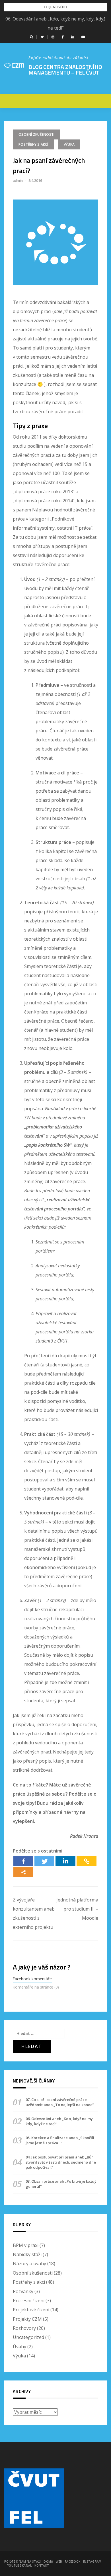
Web (59, 2561)
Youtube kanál (19, 2565)
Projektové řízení (31, 2310)
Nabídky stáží (27, 2254)
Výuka (69, 144)
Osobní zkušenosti (36, 134)
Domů (48, 2561)
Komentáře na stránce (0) (36, 1987)
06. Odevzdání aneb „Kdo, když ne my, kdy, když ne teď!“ (60, 2121)
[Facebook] (23, 1861)
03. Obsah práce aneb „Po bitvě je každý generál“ (61, 2184)
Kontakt (42, 2565)
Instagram (92, 2561)
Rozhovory (24, 2328)
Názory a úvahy (29, 2263)
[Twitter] (44, 1861)
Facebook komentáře (32, 1979)
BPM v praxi (26, 2245)
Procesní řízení (29, 2300)
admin (18, 180)
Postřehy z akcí (33, 144)
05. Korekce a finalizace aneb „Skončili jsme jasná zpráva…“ (60, 2140)
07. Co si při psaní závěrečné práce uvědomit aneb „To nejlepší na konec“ (60, 2102)
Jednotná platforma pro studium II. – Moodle (77, 1909)
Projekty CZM (27, 2319)
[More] (23, 1872)
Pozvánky (23, 2291)
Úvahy (19, 2347)
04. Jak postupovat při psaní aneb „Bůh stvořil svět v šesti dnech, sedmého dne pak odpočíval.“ (61, 2162)
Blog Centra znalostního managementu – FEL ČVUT (65, 70)
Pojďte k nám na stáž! (22, 2561)
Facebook (73, 2561)
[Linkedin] (65, 1861)
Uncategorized (28, 2337)
